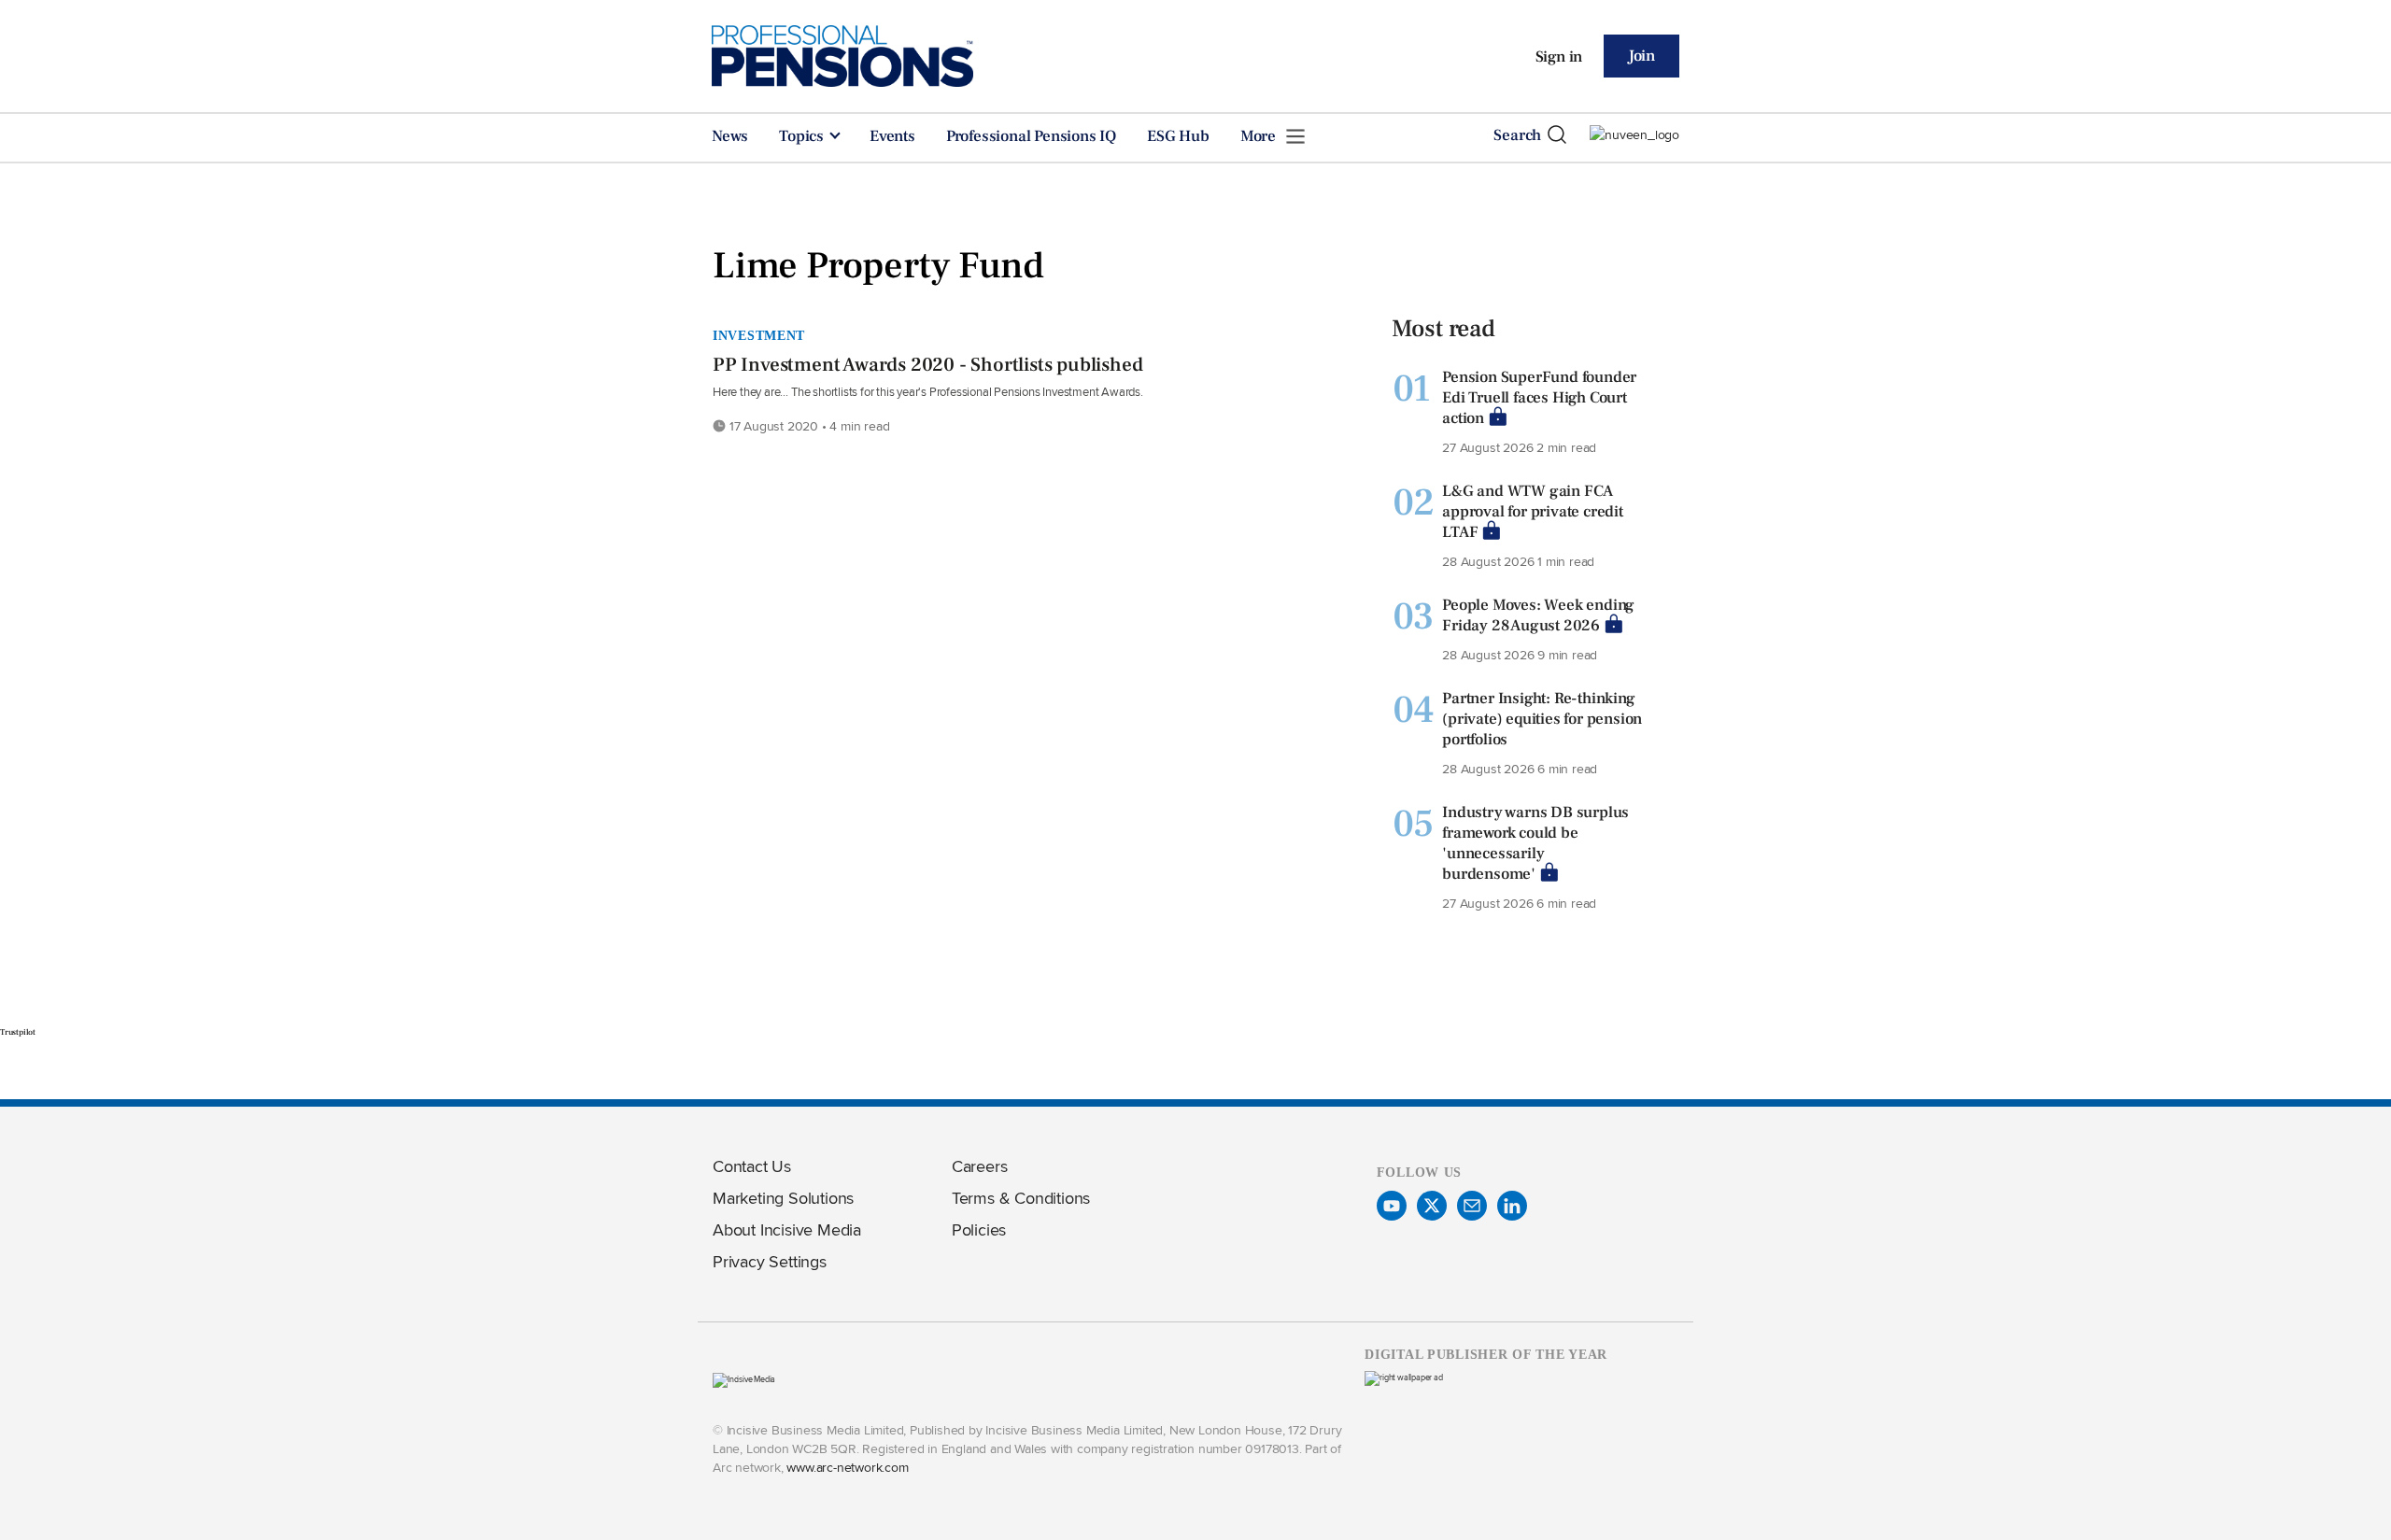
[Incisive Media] (744, 1379)
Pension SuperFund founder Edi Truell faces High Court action (1539, 398)
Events (892, 136)
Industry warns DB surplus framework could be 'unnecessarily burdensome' (1535, 843)
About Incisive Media (787, 1229)
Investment (759, 335)
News (730, 136)
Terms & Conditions (1021, 1198)
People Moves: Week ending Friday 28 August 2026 (1538, 615)
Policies (979, 1229)
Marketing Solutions (783, 1198)
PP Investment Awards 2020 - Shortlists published (927, 365)
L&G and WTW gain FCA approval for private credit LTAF (1533, 512)
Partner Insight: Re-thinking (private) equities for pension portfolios (1542, 719)
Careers (980, 1166)
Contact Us (752, 1166)
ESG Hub (1178, 136)
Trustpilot (18, 1032)
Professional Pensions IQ (1031, 136)
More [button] (1260, 136)
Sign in (1559, 57)
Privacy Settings (770, 1261)
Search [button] (1517, 135)
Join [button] (1641, 56)
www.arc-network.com (847, 1467)
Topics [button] (803, 136)
